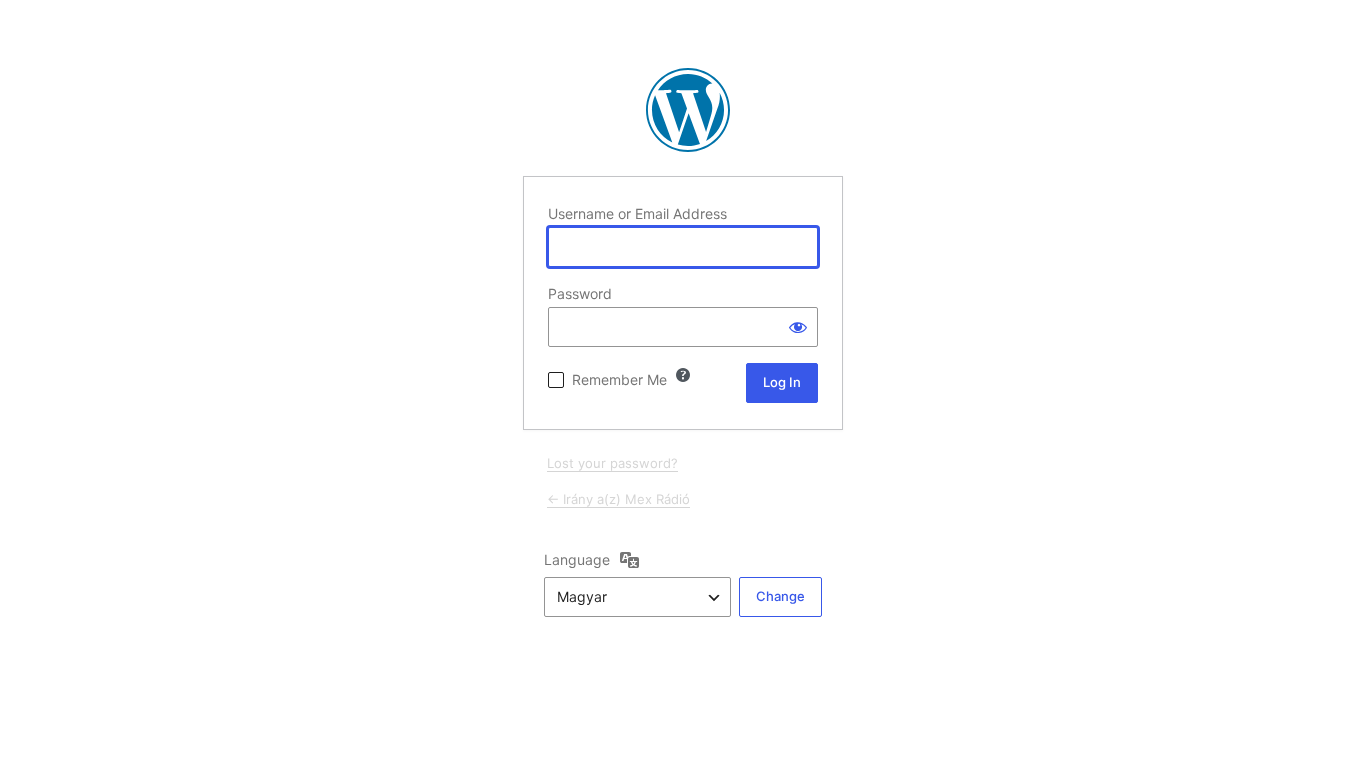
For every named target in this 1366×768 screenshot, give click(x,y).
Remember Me (619, 379)
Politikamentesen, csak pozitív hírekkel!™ (688, 110)
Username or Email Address (637, 213)
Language (577, 559)
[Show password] (798, 327)
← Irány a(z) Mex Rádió (618, 499)
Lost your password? (612, 463)
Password (580, 293)
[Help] (683, 375)
